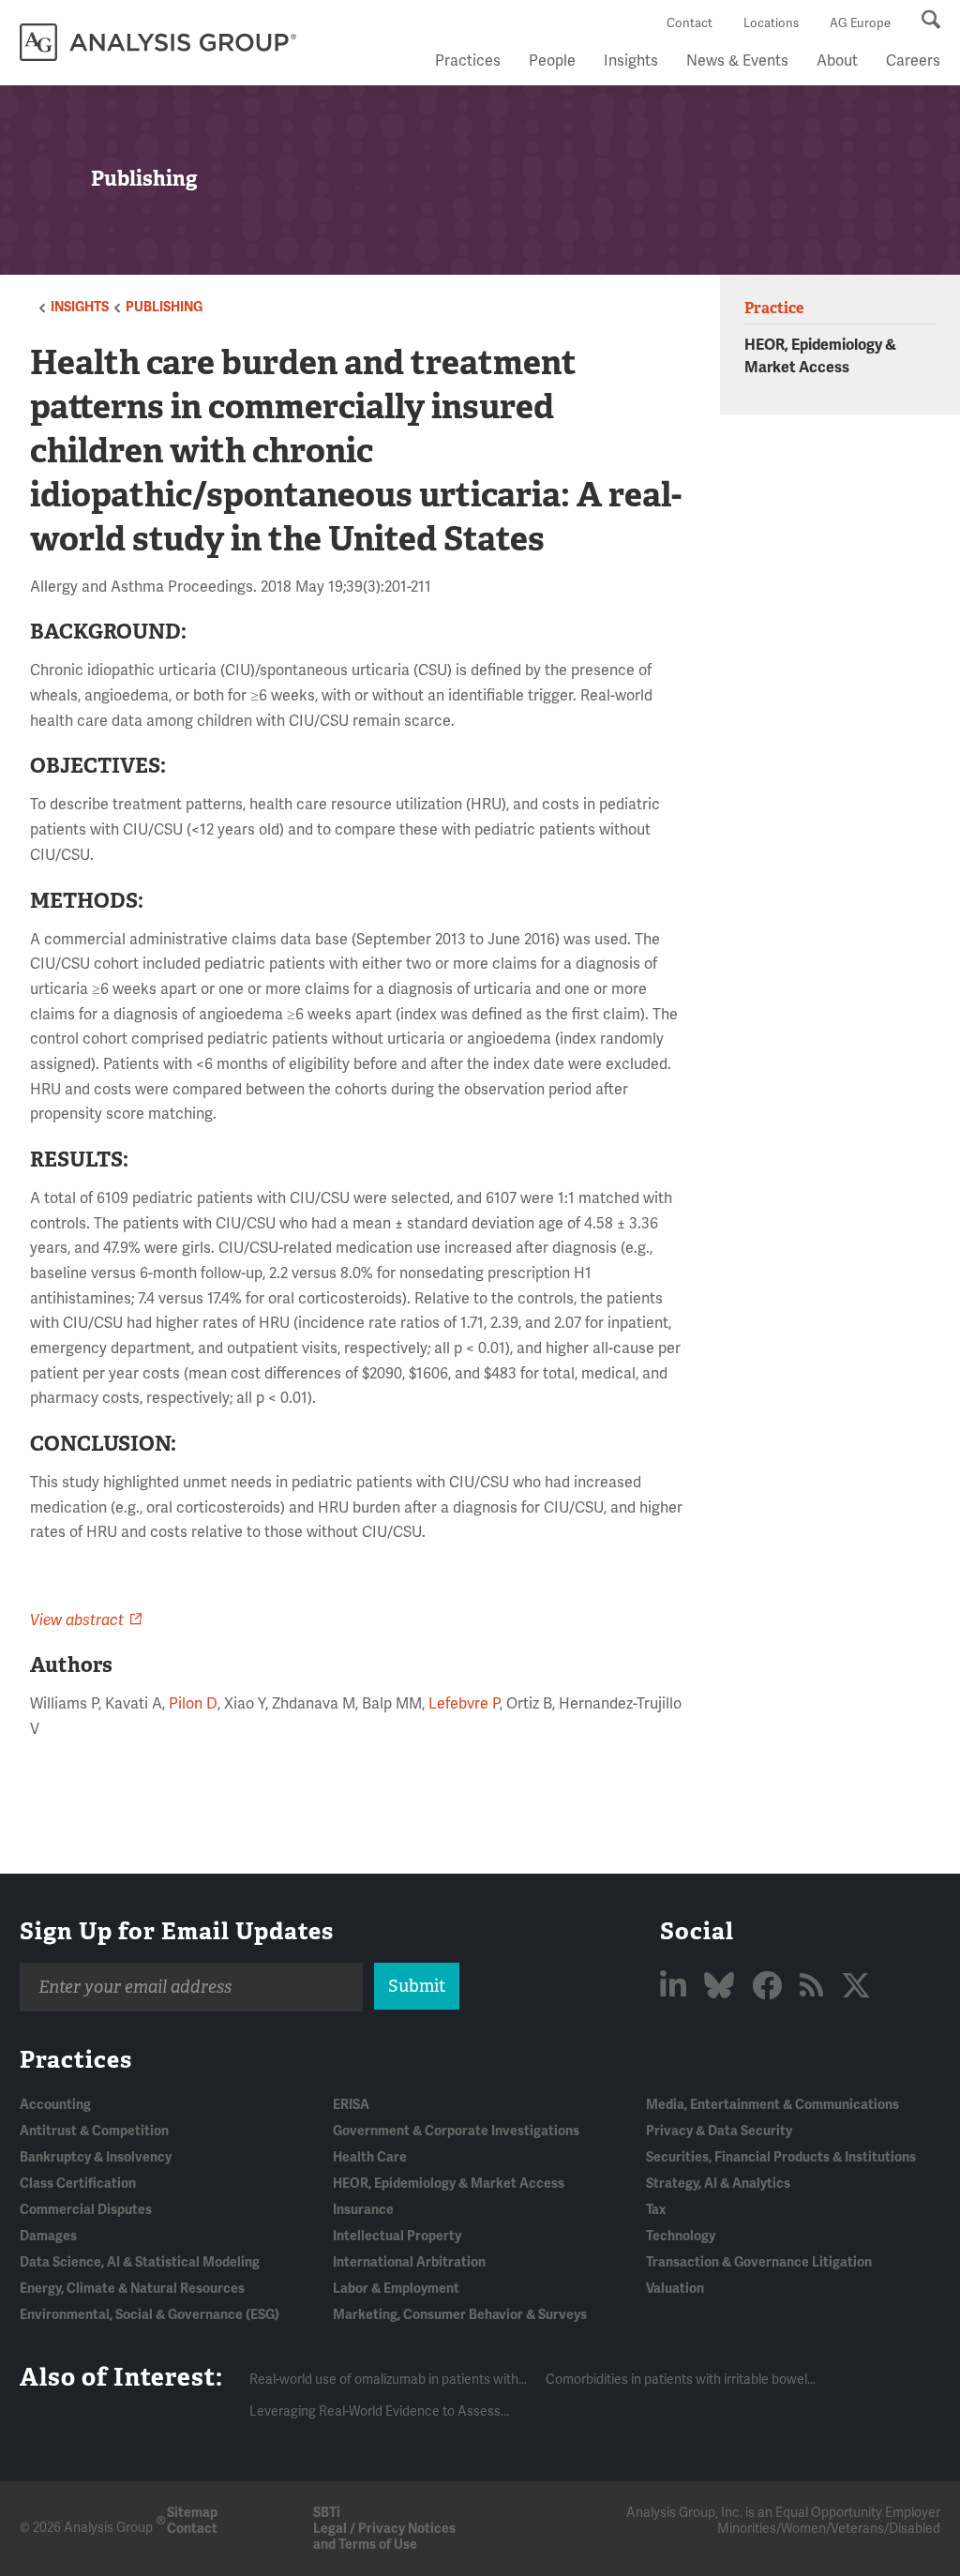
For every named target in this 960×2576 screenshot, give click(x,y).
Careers (913, 61)
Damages (48, 2236)
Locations (771, 23)
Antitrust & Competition (94, 2131)
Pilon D (193, 1704)
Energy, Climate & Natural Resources (132, 2289)
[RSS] (815, 1987)
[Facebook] (770, 1987)
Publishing (164, 307)
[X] (856, 1987)
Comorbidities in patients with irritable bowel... (681, 2380)
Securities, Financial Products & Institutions (781, 2157)
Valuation (675, 2289)
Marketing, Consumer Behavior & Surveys (460, 2315)
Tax (656, 2210)
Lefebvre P (464, 1704)
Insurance (363, 2210)
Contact (690, 23)
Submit (417, 1986)
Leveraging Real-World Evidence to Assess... (379, 2411)
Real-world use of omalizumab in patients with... (388, 2380)
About (837, 61)
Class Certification (78, 2184)
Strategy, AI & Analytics (718, 2184)
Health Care (370, 2157)
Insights (631, 61)
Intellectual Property (397, 2236)
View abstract (77, 1620)
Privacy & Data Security (719, 2131)
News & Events (737, 61)
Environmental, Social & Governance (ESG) (150, 2315)
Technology (681, 2236)
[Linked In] (676, 1987)
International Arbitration (409, 2262)
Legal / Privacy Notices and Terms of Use (384, 2537)
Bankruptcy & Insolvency (96, 2157)
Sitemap (192, 2513)
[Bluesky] (722, 1987)
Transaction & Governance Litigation (759, 2262)
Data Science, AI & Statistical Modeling (140, 2262)
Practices (468, 61)
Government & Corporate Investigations (456, 2131)
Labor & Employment (396, 2289)
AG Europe (860, 23)
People (552, 61)
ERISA (351, 2105)
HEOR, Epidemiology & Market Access (449, 2184)
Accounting (55, 2105)
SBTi (327, 2513)
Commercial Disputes (86, 2210)
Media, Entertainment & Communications (772, 2105)
